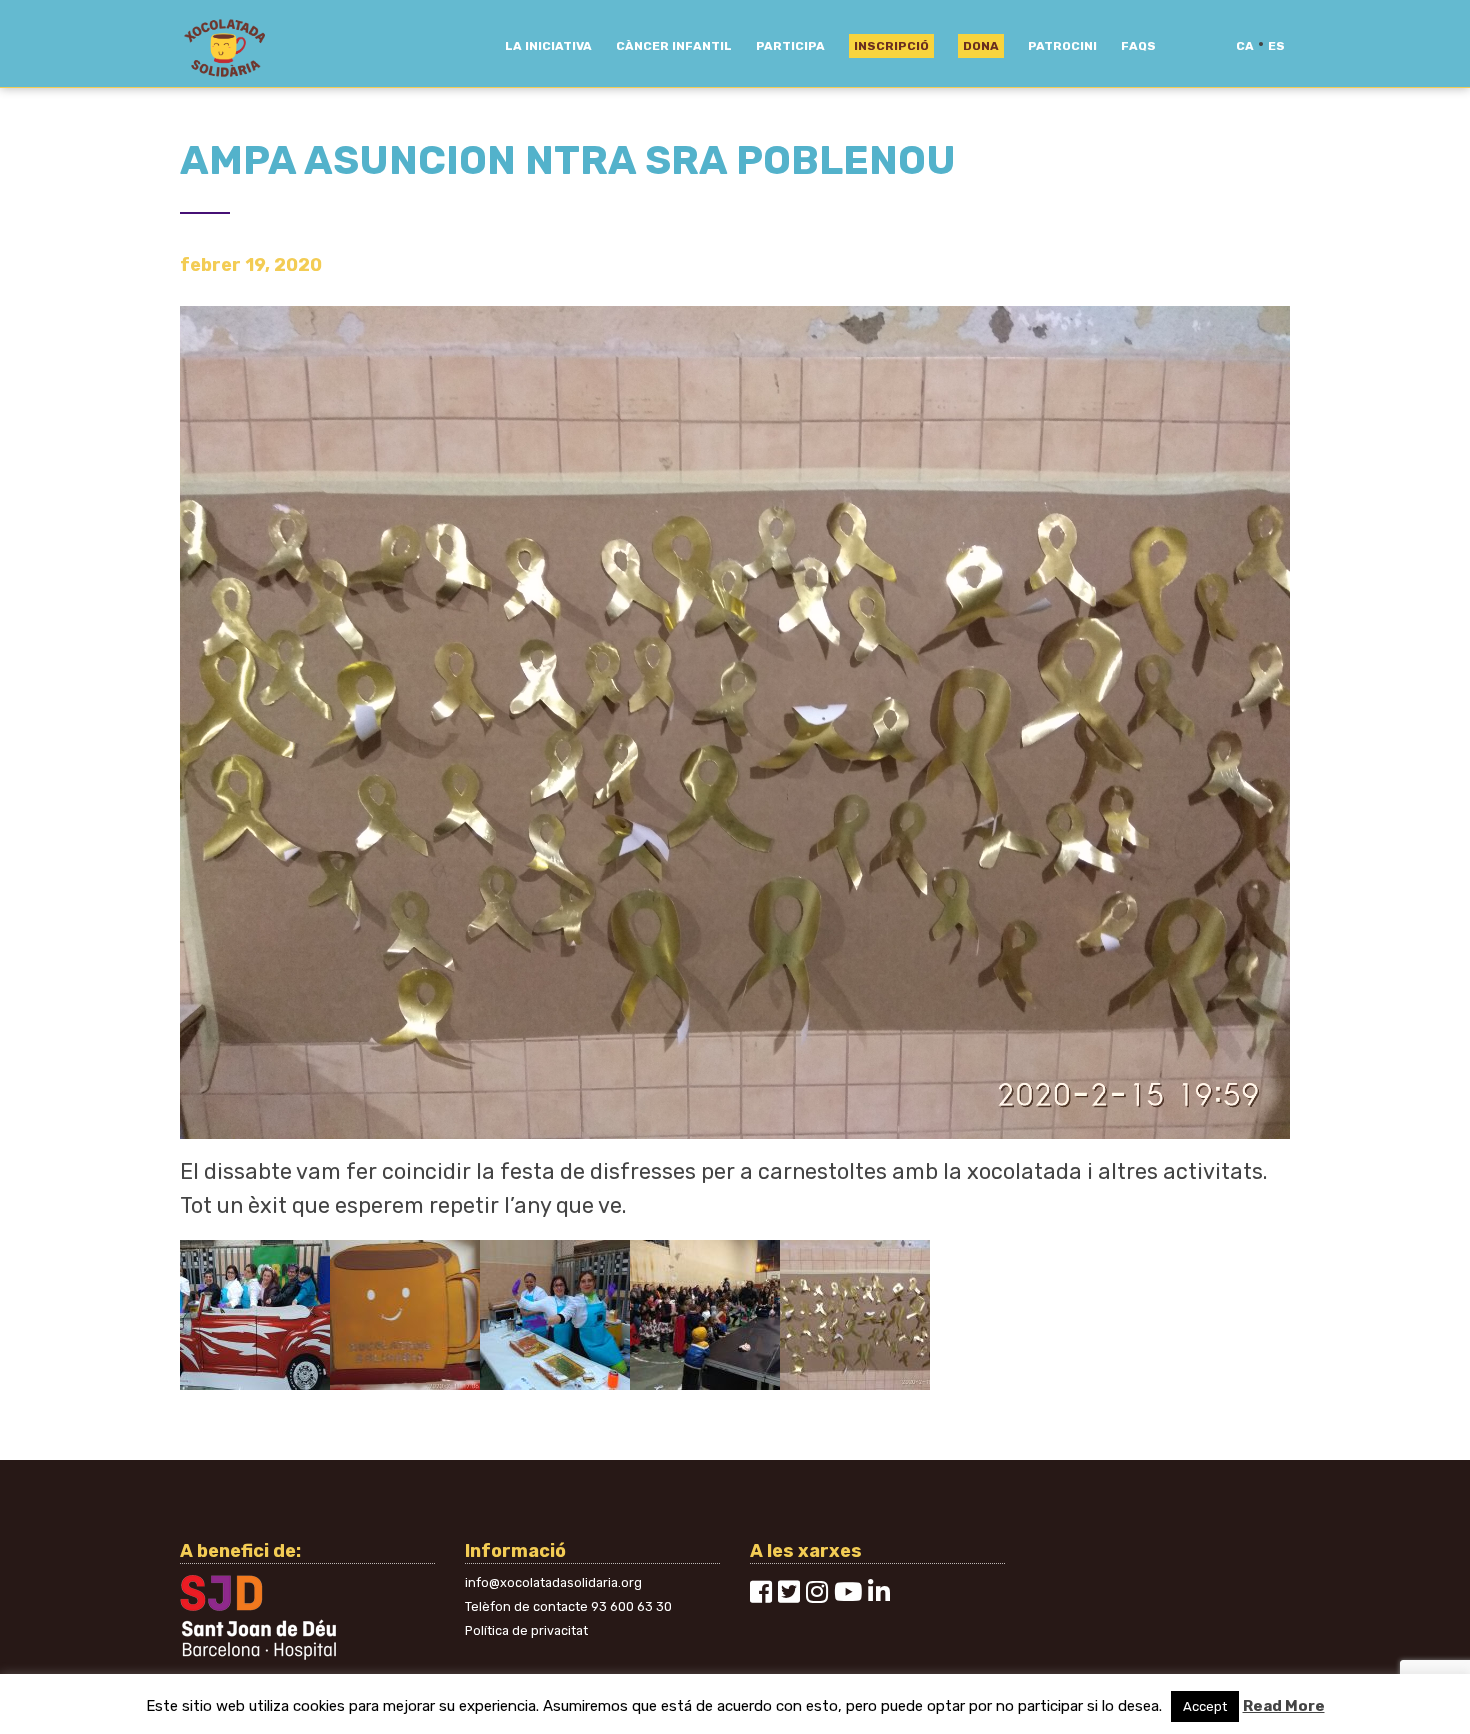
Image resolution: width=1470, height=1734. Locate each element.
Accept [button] (1205, 1706)
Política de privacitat (526, 1630)
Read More (1284, 1706)
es (1276, 46)
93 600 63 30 (631, 1606)
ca (1245, 46)
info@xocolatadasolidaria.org (553, 1582)
